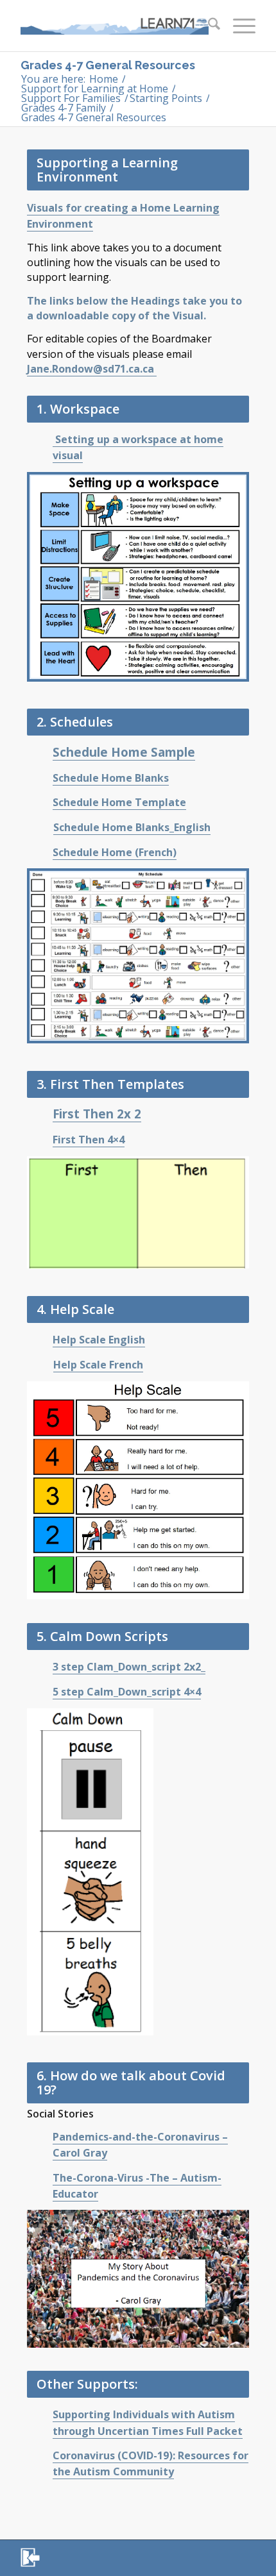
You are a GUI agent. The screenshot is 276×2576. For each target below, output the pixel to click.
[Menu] (238, 26)
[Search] (208, 26)
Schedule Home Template (119, 802)
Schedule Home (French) (115, 852)
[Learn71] (114, 26)
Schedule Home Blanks (111, 778)
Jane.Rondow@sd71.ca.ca (92, 369)
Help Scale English (99, 1340)
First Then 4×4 (89, 1140)
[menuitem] (208, 26)
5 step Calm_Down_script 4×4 (127, 1692)
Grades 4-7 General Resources (108, 65)
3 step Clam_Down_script (118, 1667)
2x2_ (194, 1667)
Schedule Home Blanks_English (132, 827)
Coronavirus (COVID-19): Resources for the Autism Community (151, 2463)
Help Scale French (98, 1365)
